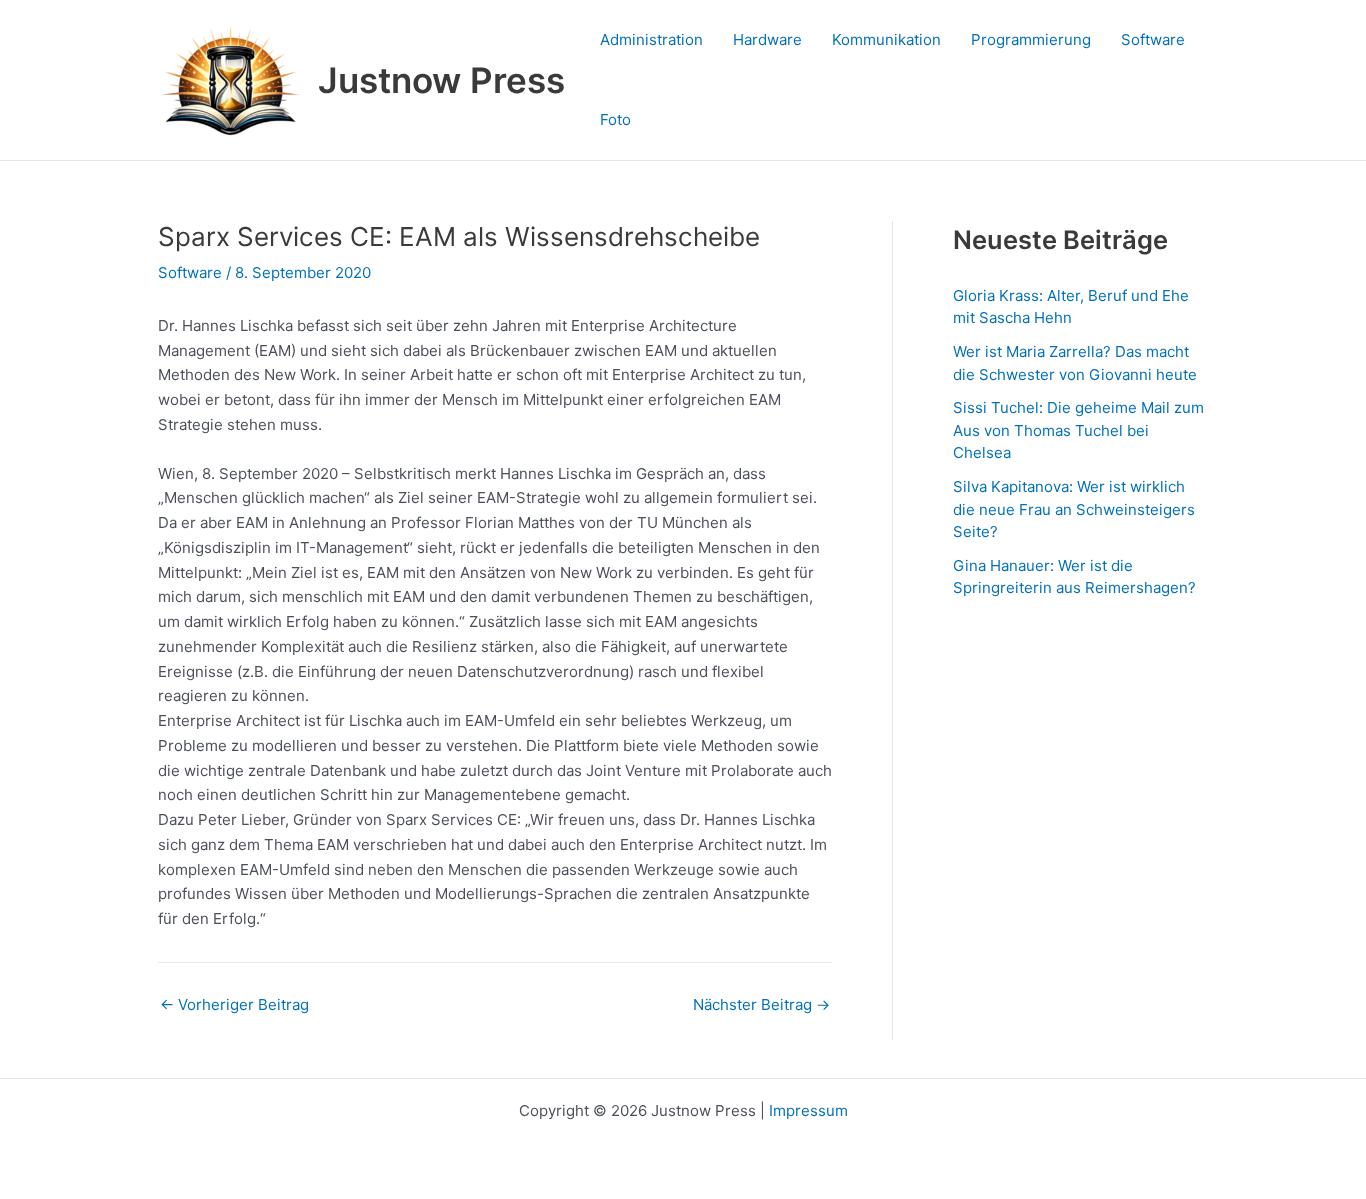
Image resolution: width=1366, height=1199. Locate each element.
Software (1153, 39)
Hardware (767, 39)
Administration (651, 39)
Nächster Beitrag (761, 1004)
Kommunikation (886, 39)
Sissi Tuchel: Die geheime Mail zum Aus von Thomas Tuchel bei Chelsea (1078, 430)
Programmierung (1031, 39)
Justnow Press (441, 80)
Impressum (808, 1110)
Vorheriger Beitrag (234, 1004)
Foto (615, 119)
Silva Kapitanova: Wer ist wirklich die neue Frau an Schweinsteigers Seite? (1074, 509)
